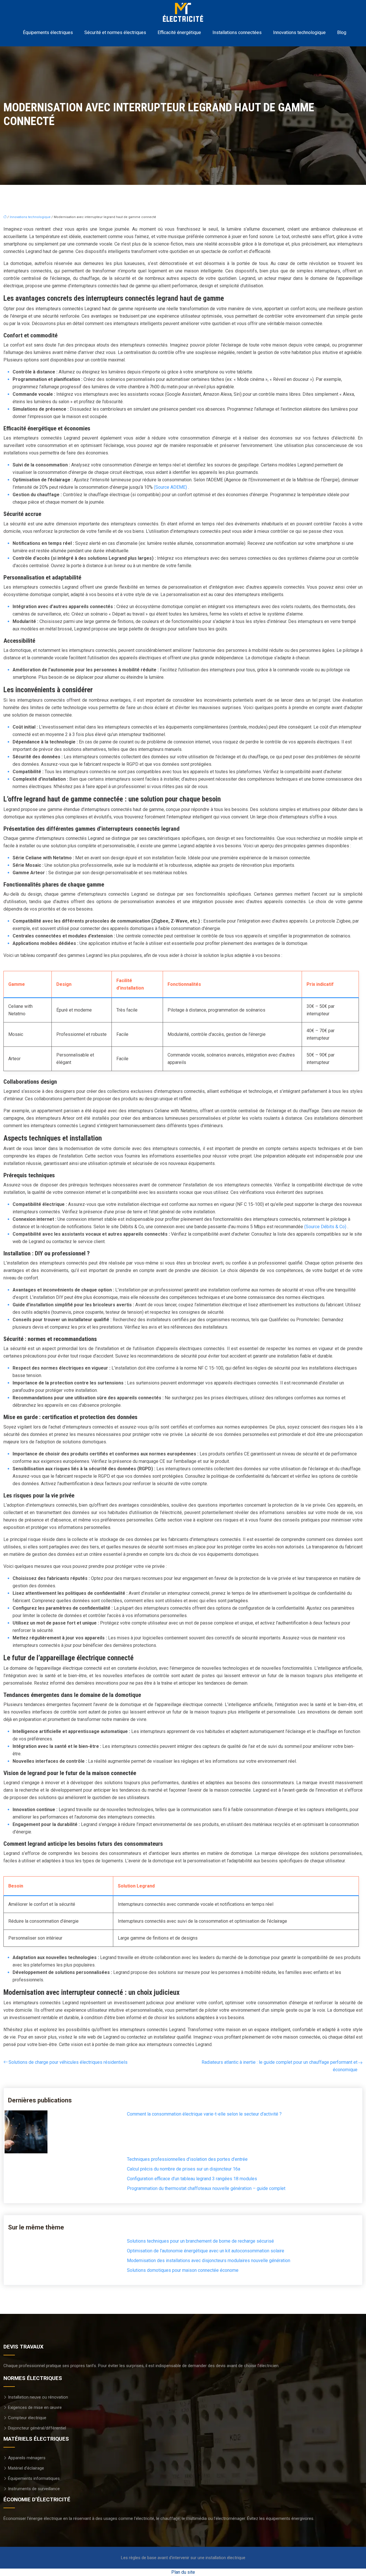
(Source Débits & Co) (326, 1227)
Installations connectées (237, 32)
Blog (342, 32)
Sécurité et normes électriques (115, 32)
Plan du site (183, 2572)
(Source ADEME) (171, 487)
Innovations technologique (299, 32)
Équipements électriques (48, 32)
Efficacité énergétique (179, 32)
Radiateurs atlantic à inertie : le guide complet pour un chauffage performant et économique (280, 2066)
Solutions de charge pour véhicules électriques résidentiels (68, 2062)
